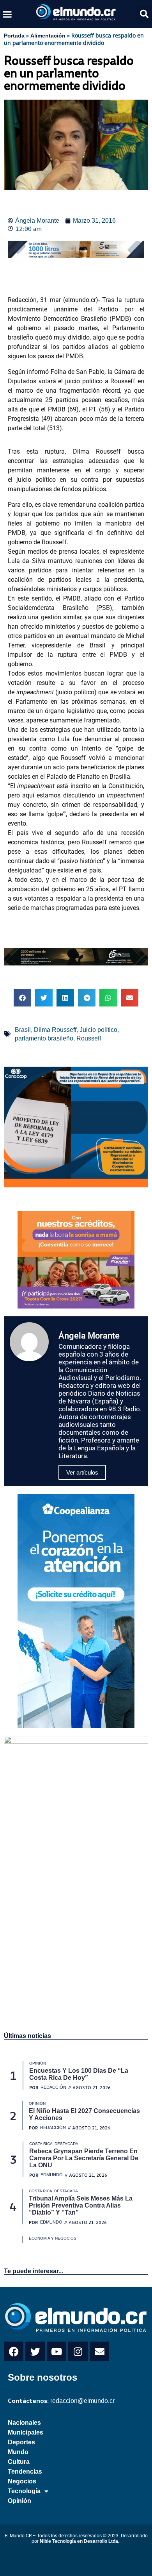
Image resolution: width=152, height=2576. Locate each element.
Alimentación (48, 36)
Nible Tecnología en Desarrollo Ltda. (80, 2541)
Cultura (19, 2462)
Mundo (18, 2452)
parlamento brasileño (44, 1038)
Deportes (21, 2442)
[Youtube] (57, 2351)
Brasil (23, 1030)
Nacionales (24, 2423)
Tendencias (25, 2471)
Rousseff (89, 1038)
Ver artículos (82, 1472)
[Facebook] (14, 2351)
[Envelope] (99, 2351)
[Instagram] (78, 2351)
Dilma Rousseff (55, 1030)
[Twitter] (35, 2351)
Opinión (19, 2501)
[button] (7, 14)
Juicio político (98, 1030)
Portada (14, 36)
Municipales (26, 2432)
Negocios (22, 2481)
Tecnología (24, 2491)
